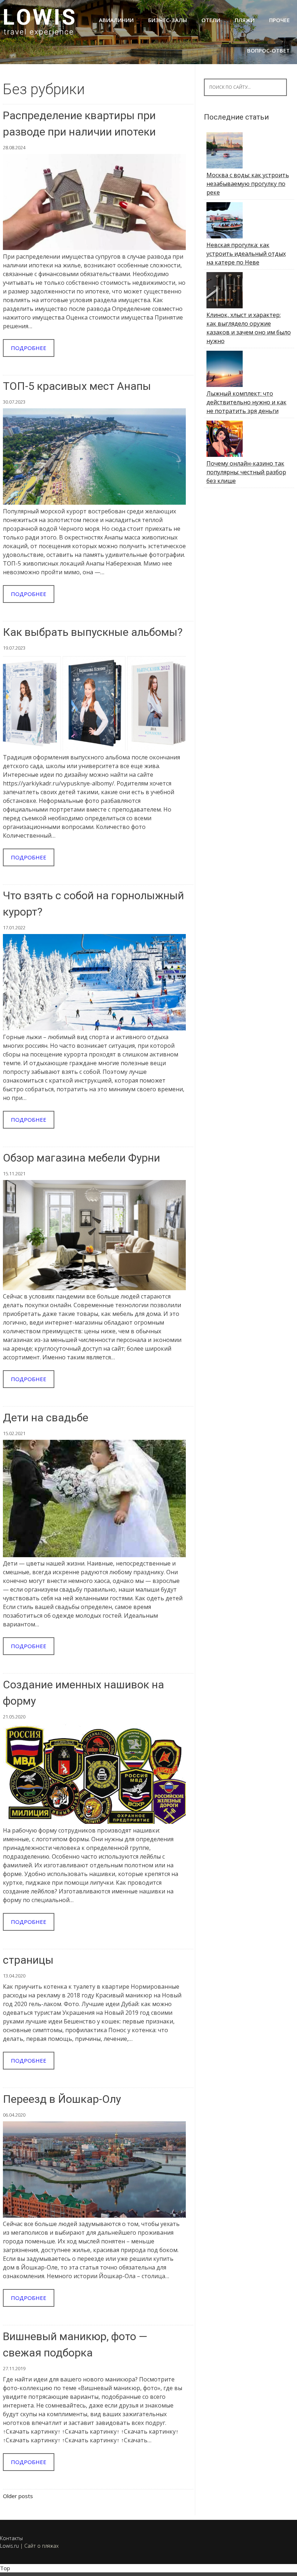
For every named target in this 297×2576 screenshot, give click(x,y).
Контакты (11, 2538)
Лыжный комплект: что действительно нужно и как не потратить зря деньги (246, 402)
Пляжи (245, 20)
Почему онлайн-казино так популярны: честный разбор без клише (246, 472)
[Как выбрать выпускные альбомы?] (94, 749)
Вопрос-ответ (268, 50)
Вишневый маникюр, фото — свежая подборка (75, 2344)
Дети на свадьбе (46, 1418)
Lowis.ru (9, 2546)
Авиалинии (116, 20)
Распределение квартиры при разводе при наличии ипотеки (79, 124)
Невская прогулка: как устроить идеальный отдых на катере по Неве (246, 254)
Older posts (18, 2496)
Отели (211, 20)
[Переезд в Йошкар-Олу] (94, 2216)
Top (5, 2568)
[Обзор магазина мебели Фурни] (94, 1288)
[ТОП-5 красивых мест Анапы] (94, 503)
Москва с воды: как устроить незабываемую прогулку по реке (248, 184)
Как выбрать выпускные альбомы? (93, 632)
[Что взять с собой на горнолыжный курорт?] (94, 1028)
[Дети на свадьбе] (94, 1555)
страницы (28, 1960)
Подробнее (29, 348)
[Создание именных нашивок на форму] (94, 1822)
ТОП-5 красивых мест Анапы (77, 386)
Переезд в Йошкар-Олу (62, 2099)
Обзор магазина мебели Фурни (81, 1158)
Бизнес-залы (168, 20)
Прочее (279, 20)
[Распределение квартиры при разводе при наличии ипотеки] (94, 248)
